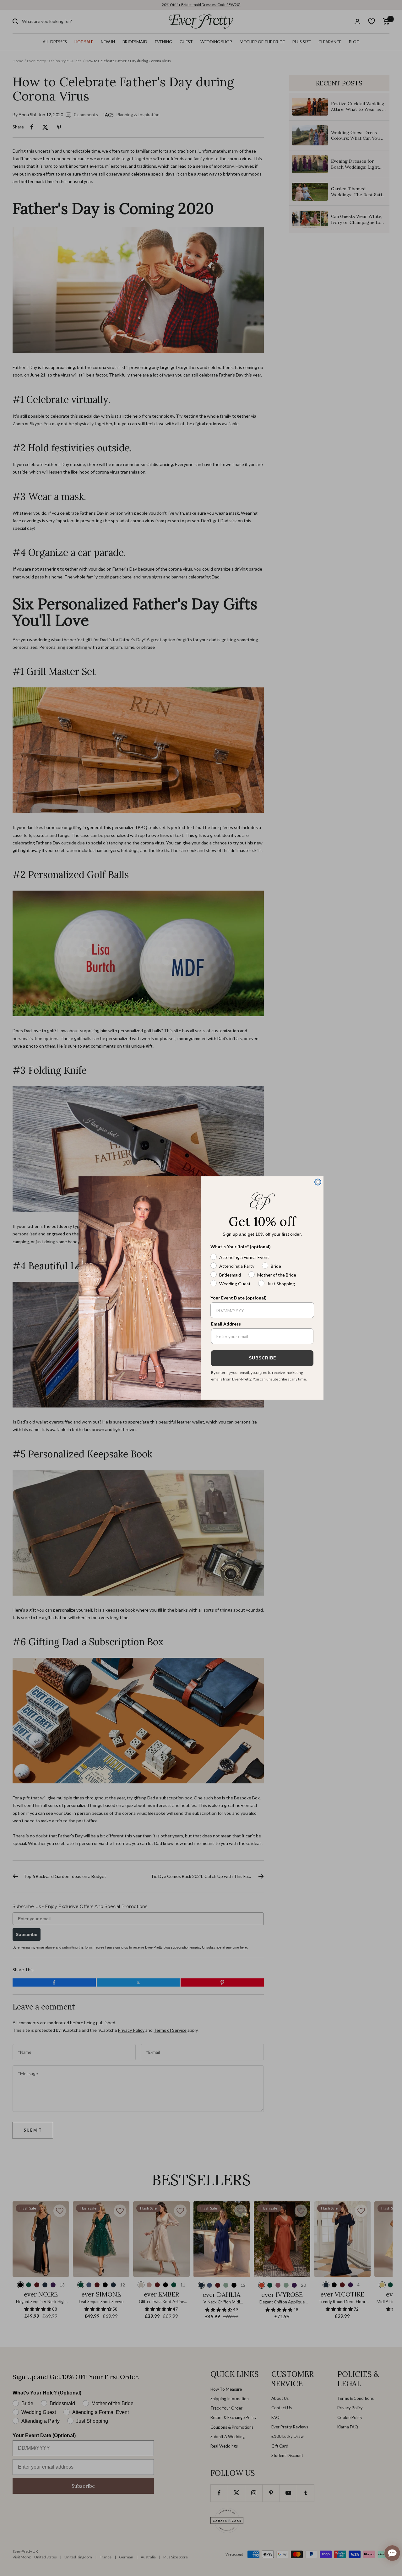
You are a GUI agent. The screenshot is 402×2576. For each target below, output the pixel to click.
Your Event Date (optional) (239, 1298)
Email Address (226, 1324)
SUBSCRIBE (262, 1358)
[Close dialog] (318, 1182)
